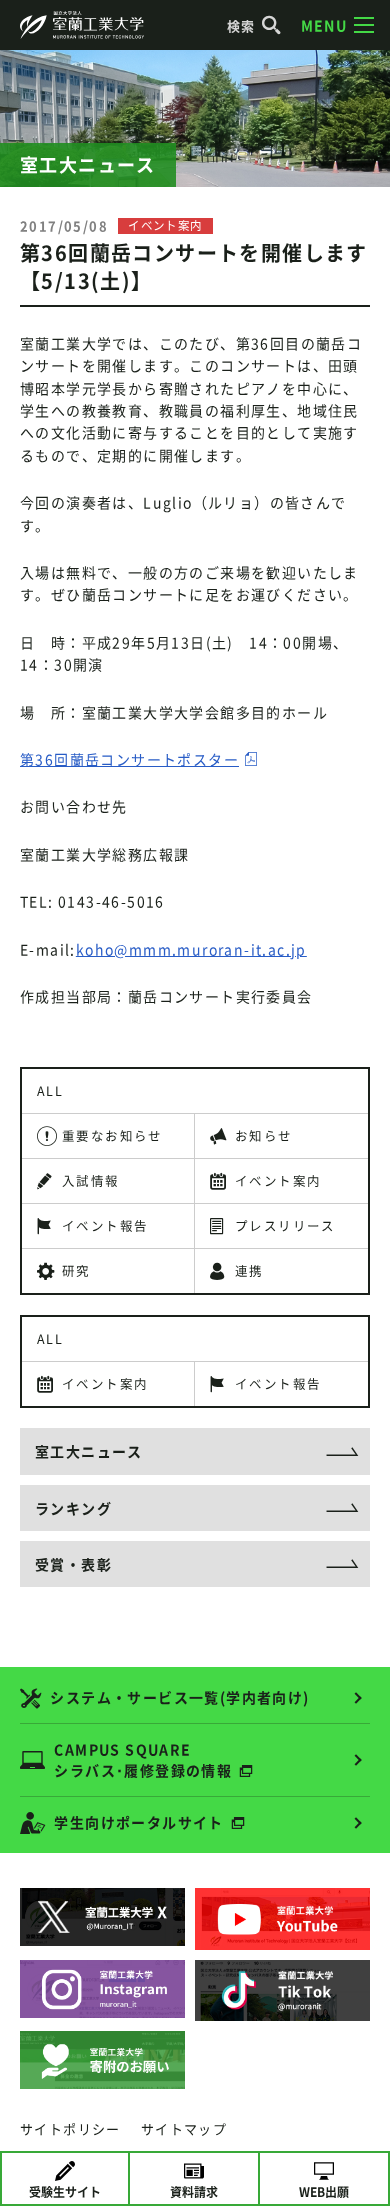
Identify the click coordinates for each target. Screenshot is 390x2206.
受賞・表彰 (73, 1564)
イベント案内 (278, 1180)
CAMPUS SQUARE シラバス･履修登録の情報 (143, 1759)
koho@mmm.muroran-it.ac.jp (191, 949)
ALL (50, 1090)
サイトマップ (184, 2128)
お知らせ (264, 1135)
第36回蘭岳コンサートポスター (129, 759)
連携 (249, 1270)
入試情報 (91, 1180)
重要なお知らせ (112, 1135)
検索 (241, 25)
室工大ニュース (89, 1451)
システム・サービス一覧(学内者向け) (179, 1697)
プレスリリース (285, 1225)
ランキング (73, 1508)
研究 (76, 1270)
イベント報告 (105, 1225)
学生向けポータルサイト (138, 1822)
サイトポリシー (70, 2128)
